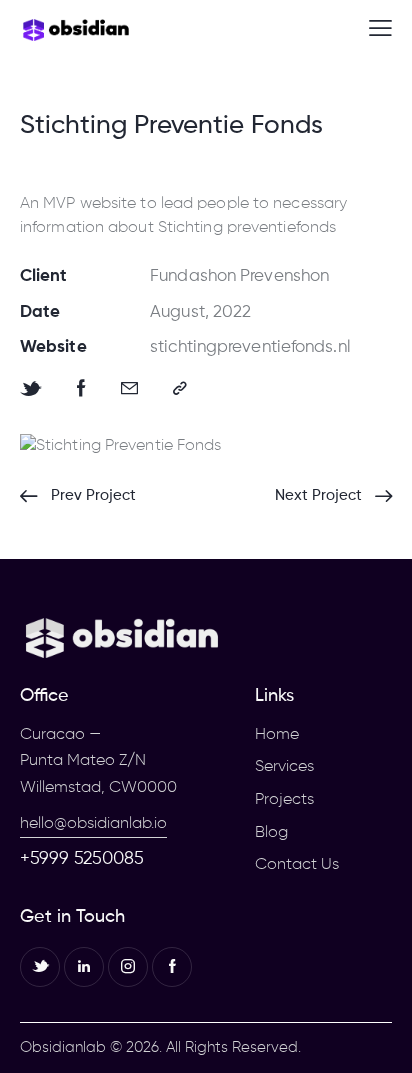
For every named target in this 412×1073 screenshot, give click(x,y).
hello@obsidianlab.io (93, 824)
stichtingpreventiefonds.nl (250, 347)
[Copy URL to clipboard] (180, 389)
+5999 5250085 (82, 859)
